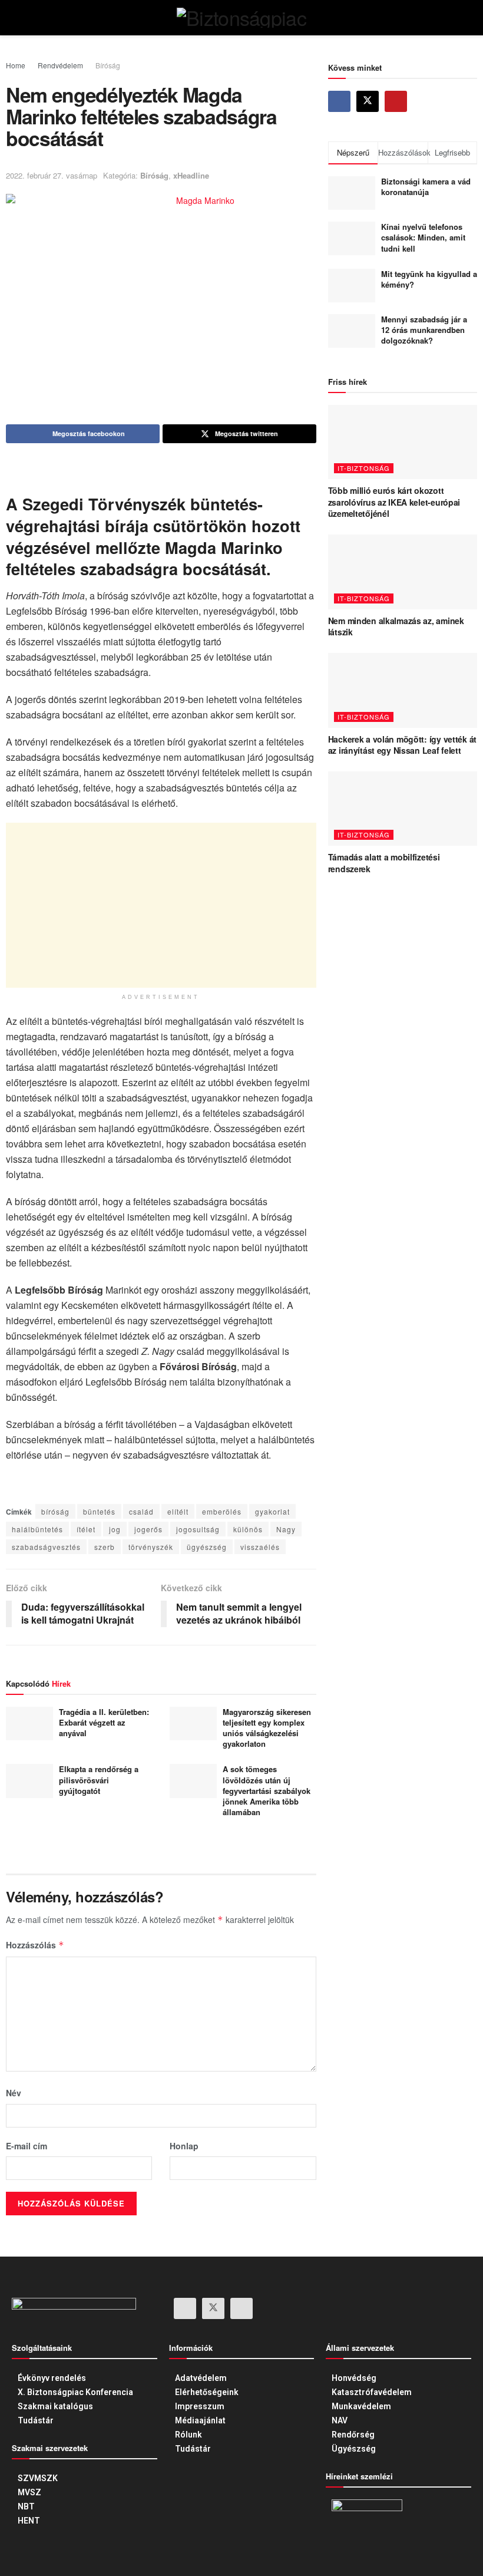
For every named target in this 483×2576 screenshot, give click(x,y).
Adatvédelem (201, 2378)
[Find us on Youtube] (396, 101)
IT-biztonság (364, 468)
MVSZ (29, 2492)
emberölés (222, 1511)
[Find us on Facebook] (339, 101)
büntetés (99, 1511)
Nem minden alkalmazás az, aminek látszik (396, 626)
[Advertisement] (161, 905)
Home (16, 65)
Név (14, 2093)
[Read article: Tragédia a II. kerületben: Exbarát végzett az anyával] (29, 1724)
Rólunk (188, 2435)
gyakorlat (272, 1511)
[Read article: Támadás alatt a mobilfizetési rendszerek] (403, 809)
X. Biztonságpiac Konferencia (75, 2392)
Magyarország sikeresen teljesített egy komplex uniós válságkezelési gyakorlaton (267, 1728)
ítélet (86, 1529)
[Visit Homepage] (241, 18)
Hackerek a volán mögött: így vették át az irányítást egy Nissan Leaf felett (402, 745)
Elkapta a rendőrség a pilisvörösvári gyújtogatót (99, 1780)
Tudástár (36, 2420)
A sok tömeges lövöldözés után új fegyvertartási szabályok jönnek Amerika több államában (267, 1790)
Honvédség (354, 2378)
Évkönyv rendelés (52, 2378)
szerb (105, 1547)
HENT (29, 2521)
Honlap (184, 2146)
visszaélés (260, 1547)
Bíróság (108, 65)
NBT (26, 2506)
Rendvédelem (60, 65)
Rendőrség (353, 2435)
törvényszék (151, 1547)
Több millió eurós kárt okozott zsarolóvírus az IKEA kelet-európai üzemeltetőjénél (394, 502)
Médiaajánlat (200, 2420)
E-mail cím (27, 2146)
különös (248, 1529)
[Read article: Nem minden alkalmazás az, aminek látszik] (403, 572)
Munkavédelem (361, 2406)
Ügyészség (354, 2449)
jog (115, 1529)
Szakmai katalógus (55, 2406)
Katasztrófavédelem (372, 2392)
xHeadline (191, 175)
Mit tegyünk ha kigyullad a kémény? (429, 279)
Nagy (286, 1529)
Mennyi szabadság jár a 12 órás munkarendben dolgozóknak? (424, 330)
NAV (340, 2420)
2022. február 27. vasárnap (52, 175)
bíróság (55, 1511)
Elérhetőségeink (207, 2392)
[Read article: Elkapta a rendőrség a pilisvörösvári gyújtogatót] (29, 1781)
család (141, 1511)
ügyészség (207, 1547)
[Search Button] (449, 18)
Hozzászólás (35, 1945)
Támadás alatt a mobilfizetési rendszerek (384, 863)
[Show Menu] (34, 18)
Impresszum (200, 2406)
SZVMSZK (38, 2478)
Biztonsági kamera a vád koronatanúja (426, 187)
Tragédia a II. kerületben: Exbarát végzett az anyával (104, 1722)
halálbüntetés (37, 1529)
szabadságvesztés (46, 1547)
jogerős (148, 1529)
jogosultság (198, 1529)
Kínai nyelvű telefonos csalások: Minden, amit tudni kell (423, 237)
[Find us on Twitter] (368, 101)
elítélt (178, 1511)
